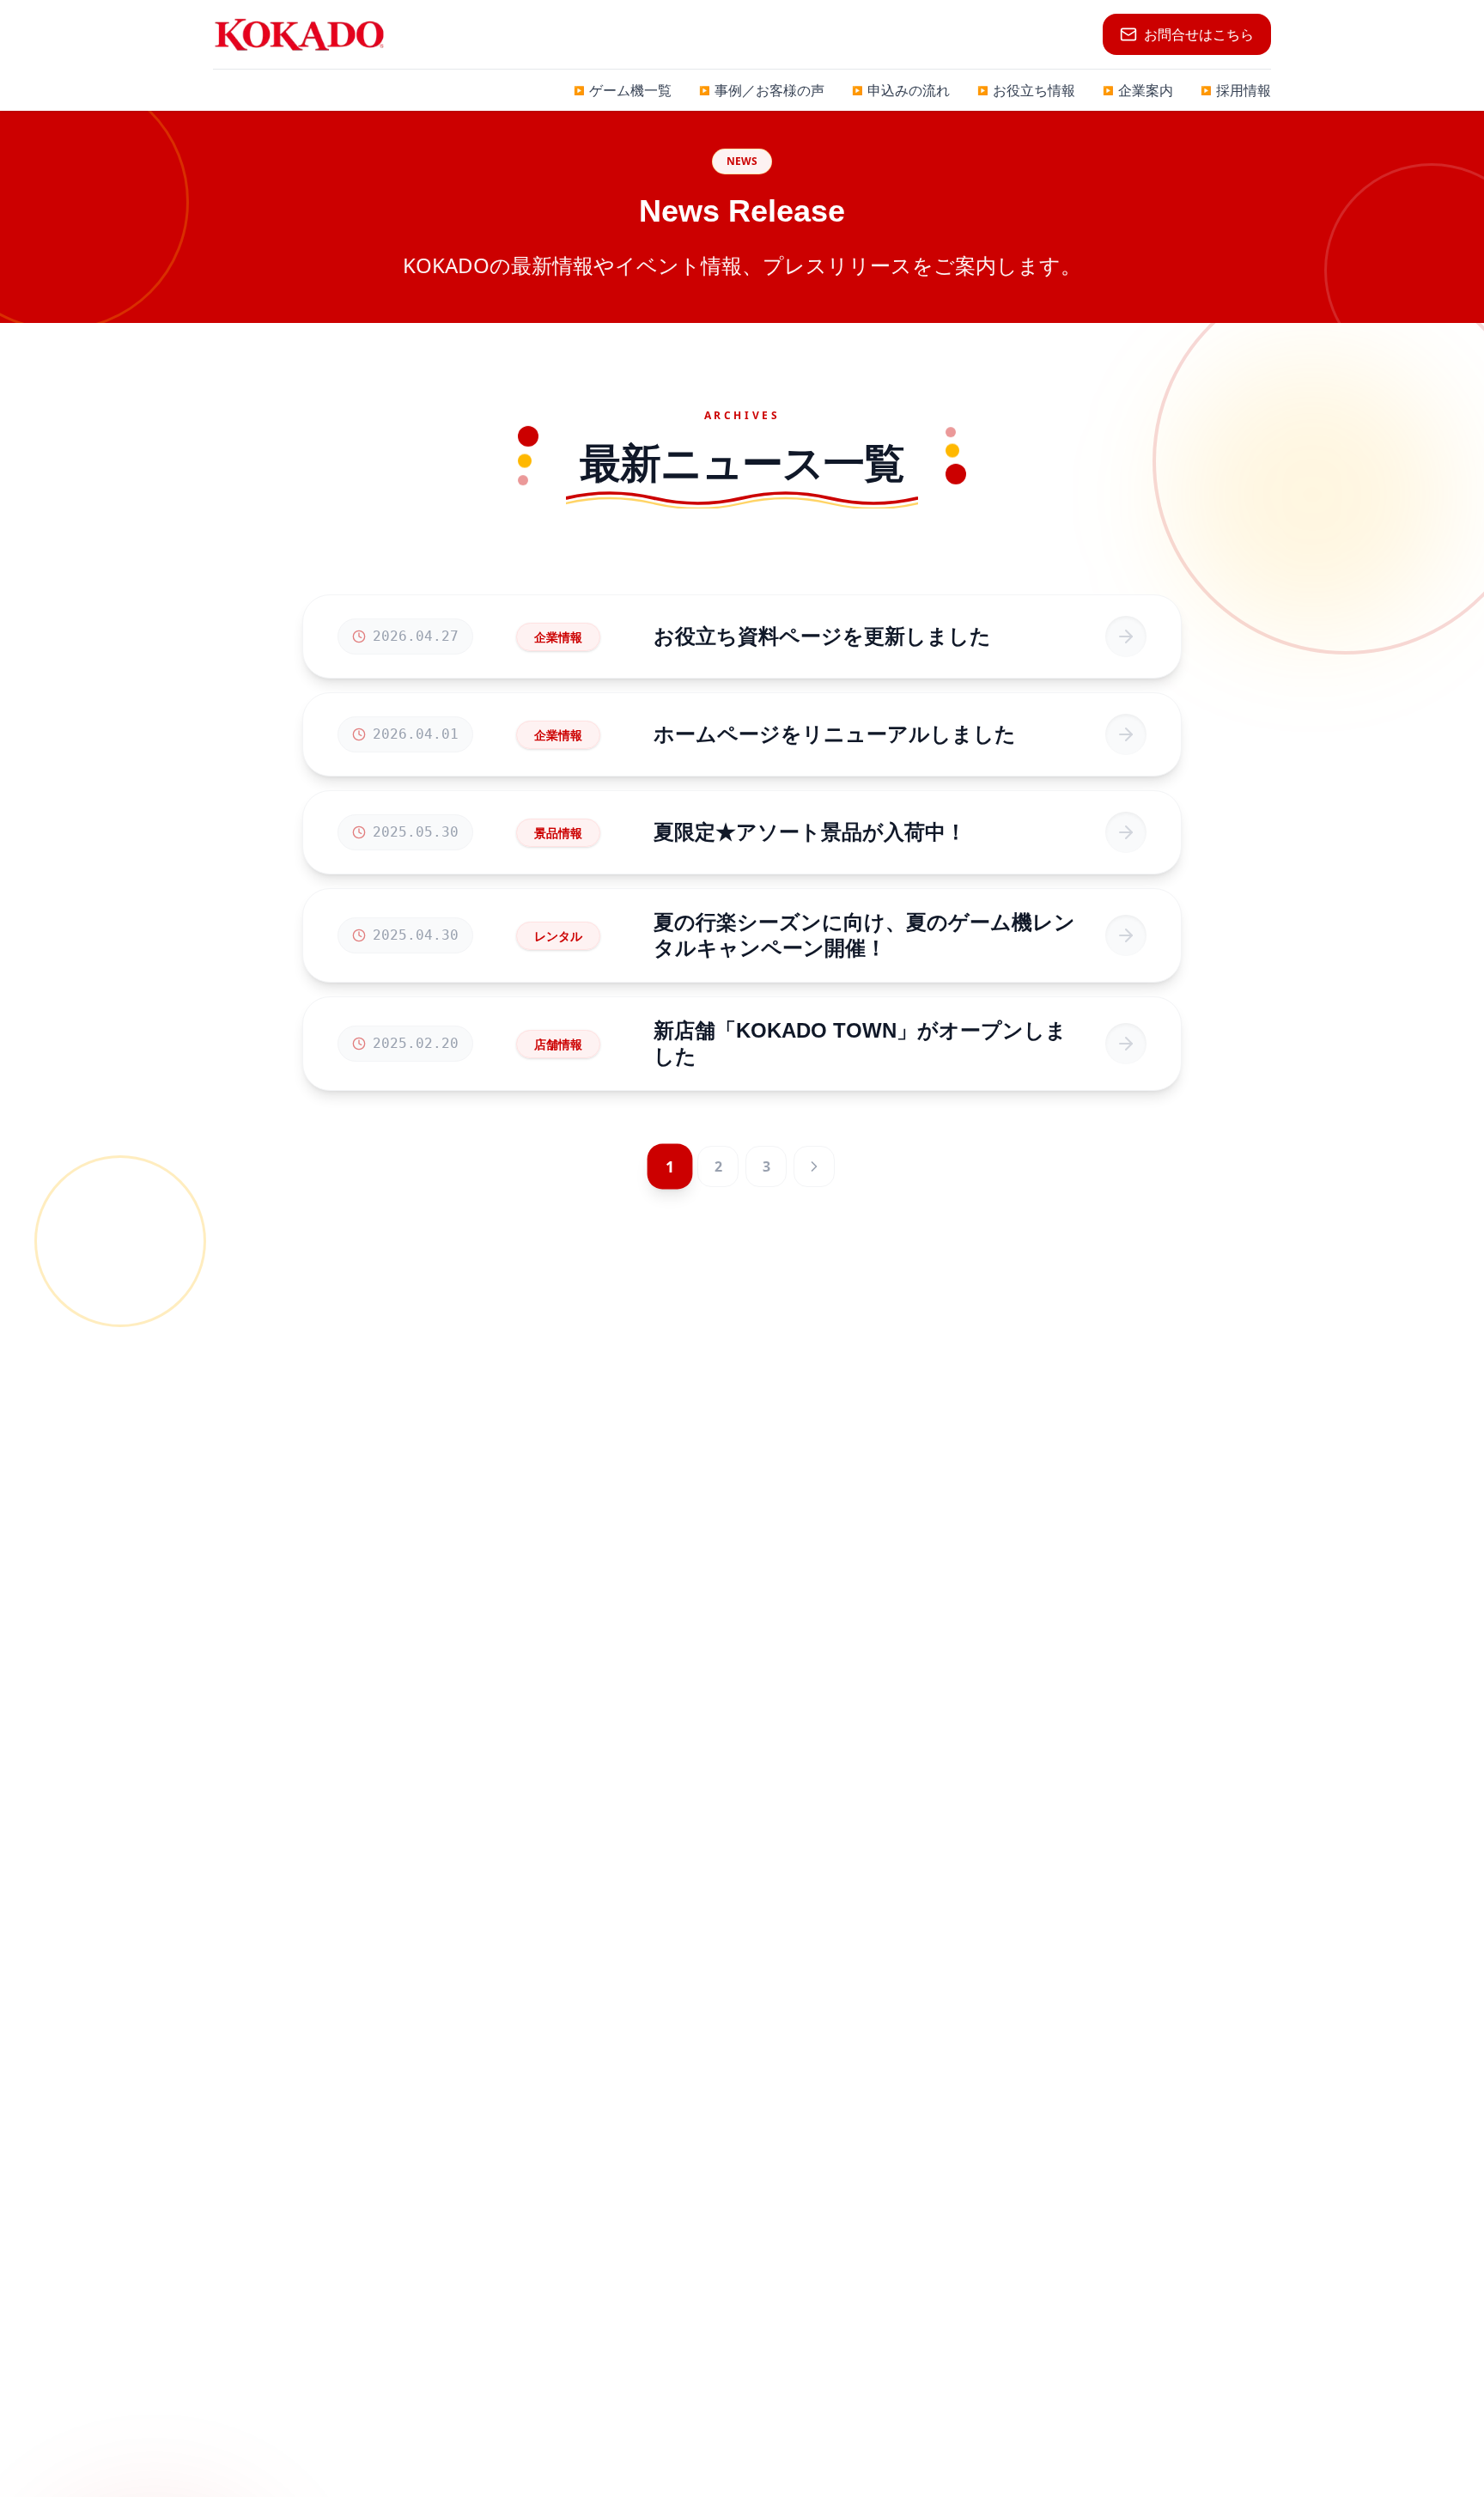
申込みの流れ (901, 90)
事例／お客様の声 (762, 90)
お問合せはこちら (1199, 34)
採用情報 (1236, 90)
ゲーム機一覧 (623, 90)
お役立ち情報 (1026, 90)
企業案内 (1138, 90)
